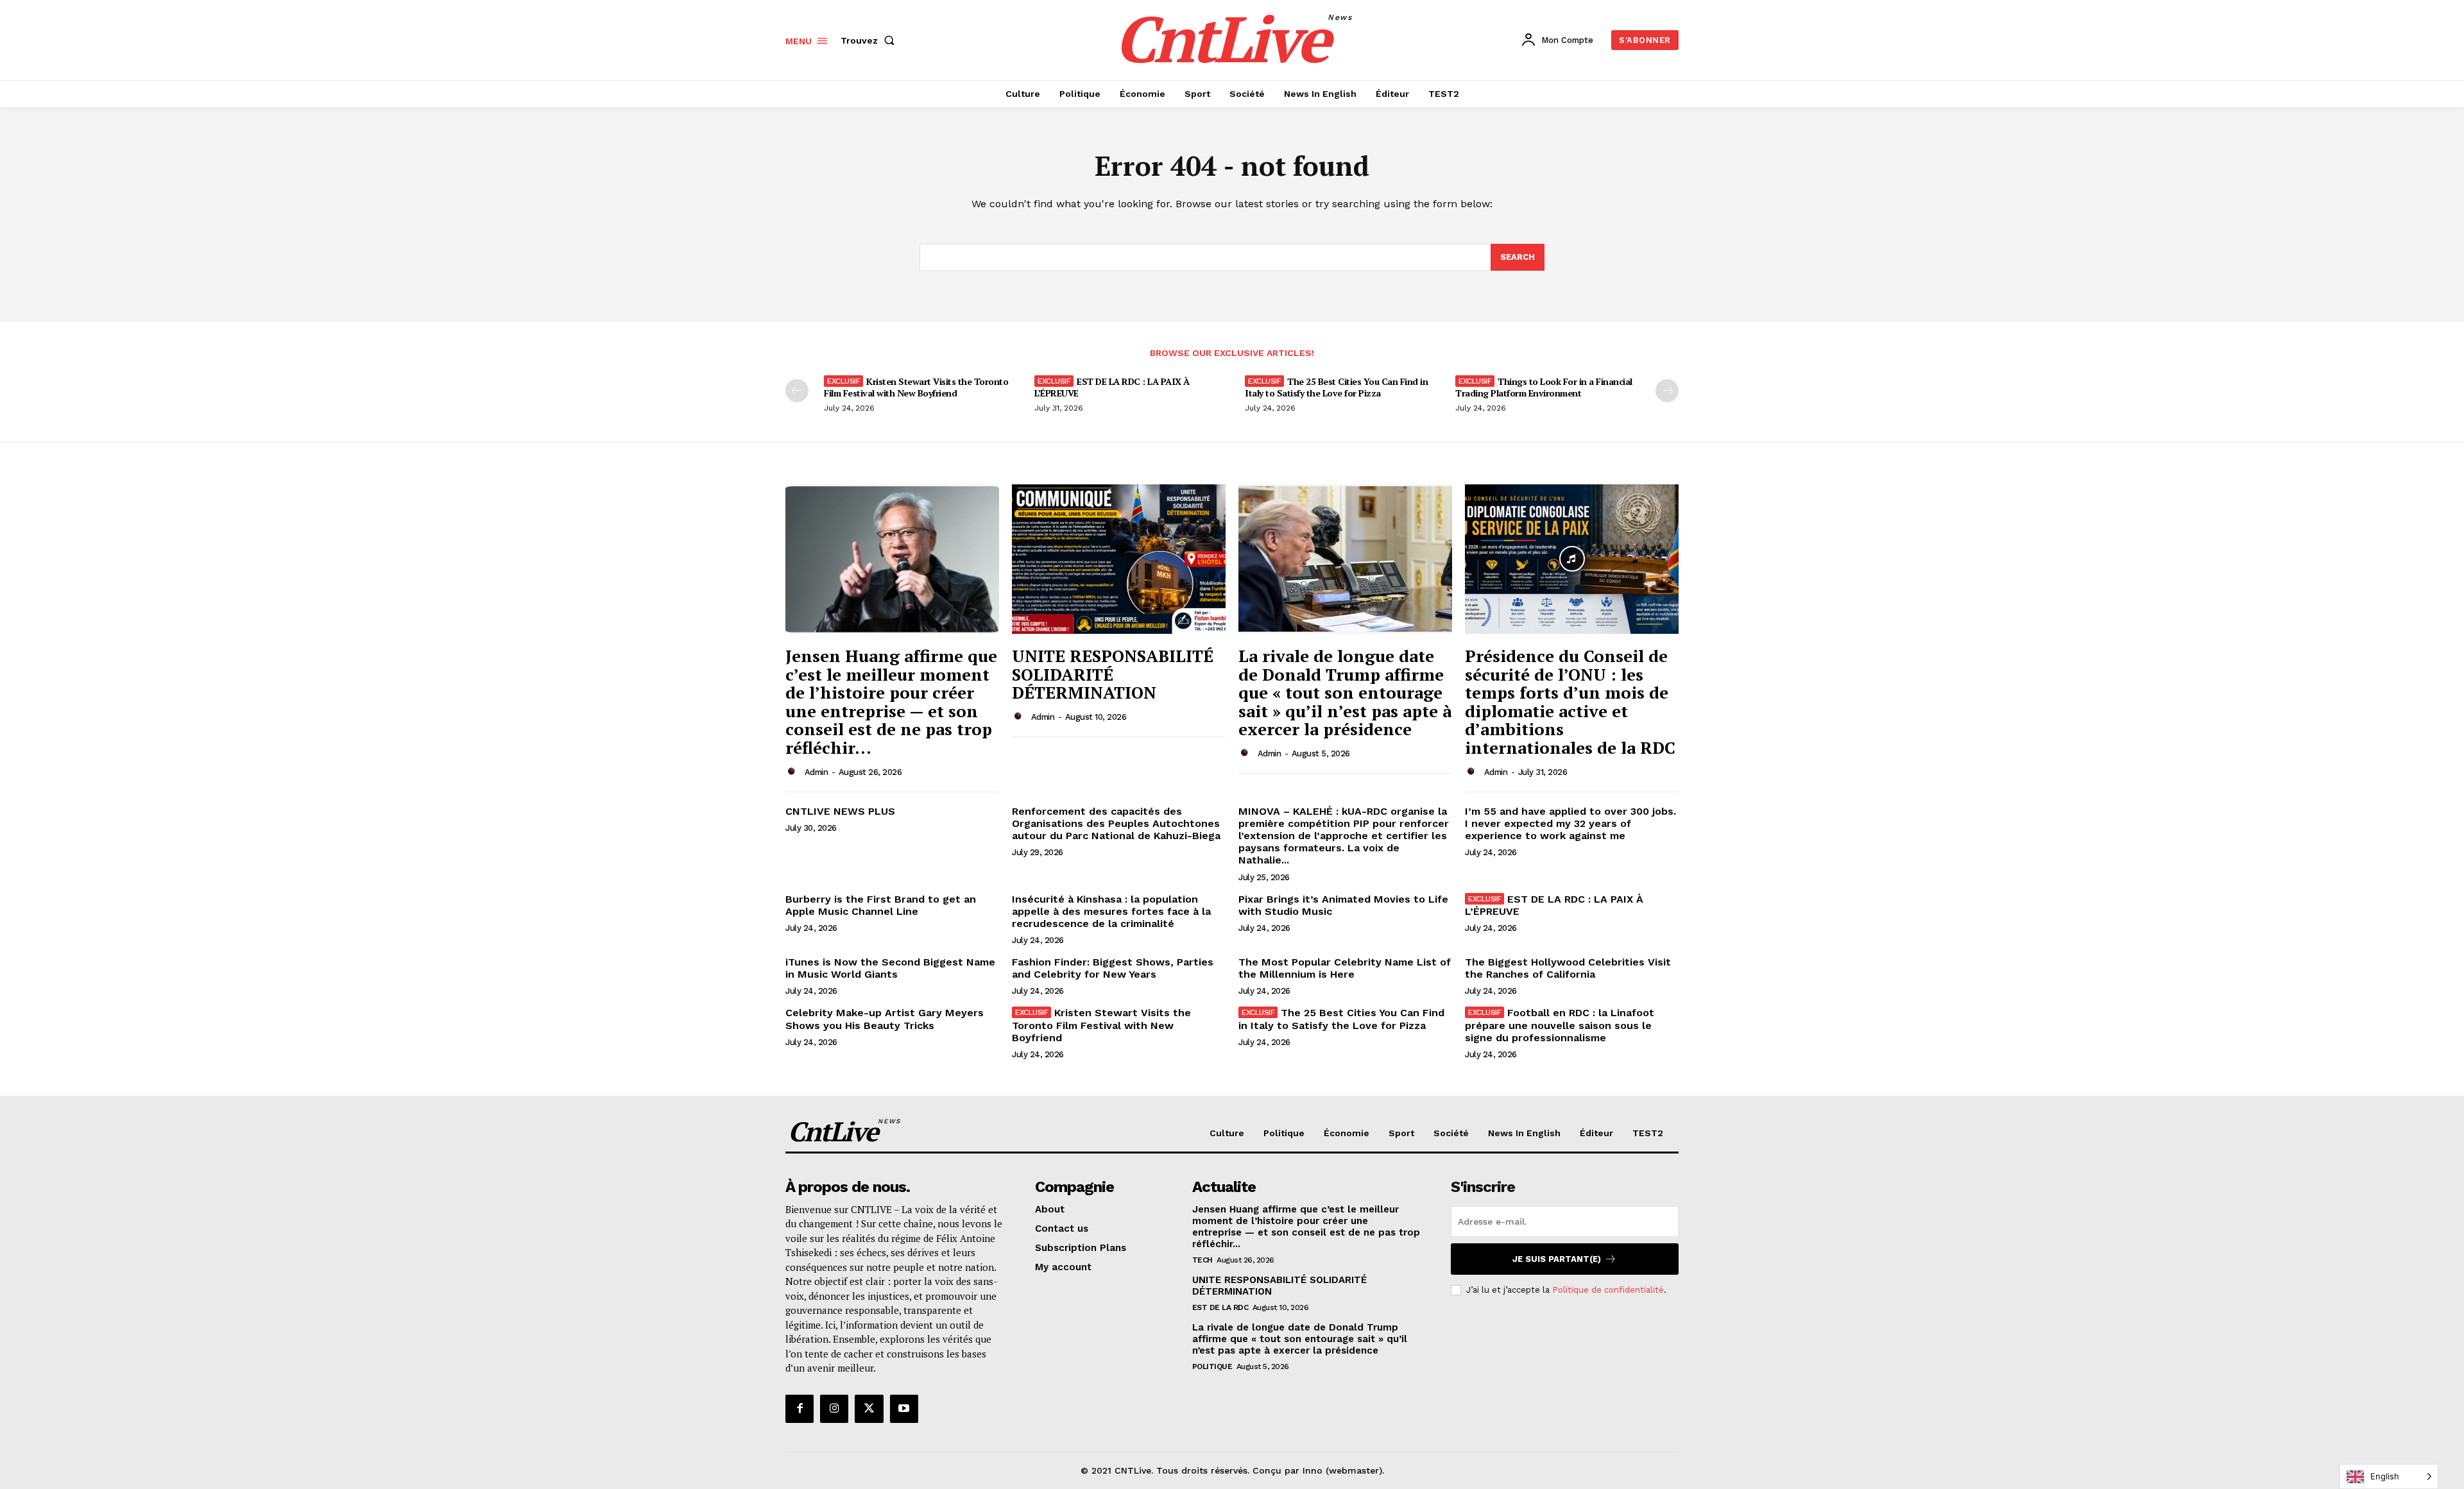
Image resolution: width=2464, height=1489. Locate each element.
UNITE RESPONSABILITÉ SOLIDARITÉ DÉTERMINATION (1113, 674)
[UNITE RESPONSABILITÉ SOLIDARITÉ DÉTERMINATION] (1119, 559)
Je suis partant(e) (1557, 1259)
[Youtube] (904, 1409)
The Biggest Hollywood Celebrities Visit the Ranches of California (1568, 968)
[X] (869, 1409)
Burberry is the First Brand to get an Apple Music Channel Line (881, 905)
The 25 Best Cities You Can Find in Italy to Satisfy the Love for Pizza (1336, 387)
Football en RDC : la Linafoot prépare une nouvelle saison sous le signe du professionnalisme (1560, 1025)
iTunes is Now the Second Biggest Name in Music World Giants (890, 968)
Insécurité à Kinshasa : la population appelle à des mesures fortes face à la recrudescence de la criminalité (1111, 911)
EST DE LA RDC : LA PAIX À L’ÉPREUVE (1112, 387)
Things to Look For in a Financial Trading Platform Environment (1544, 387)
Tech (1202, 1260)
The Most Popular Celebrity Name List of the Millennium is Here (1345, 968)
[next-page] (1667, 391)
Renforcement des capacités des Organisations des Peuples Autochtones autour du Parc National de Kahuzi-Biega (1116, 823)
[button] (870, 40)
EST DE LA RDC (1220, 1307)
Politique (1212, 1366)
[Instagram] (834, 1409)
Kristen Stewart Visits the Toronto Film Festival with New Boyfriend (916, 387)
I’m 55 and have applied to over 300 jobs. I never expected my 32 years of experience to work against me (1570, 823)
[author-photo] (794, 772)
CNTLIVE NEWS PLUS (840, 811)
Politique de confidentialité (1608, 1290)
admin (817, 772)
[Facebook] (800, 1409)
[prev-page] (797, 391)
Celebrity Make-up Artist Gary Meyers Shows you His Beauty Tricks (885, 1019)
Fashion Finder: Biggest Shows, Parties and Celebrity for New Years (1113, 968)
